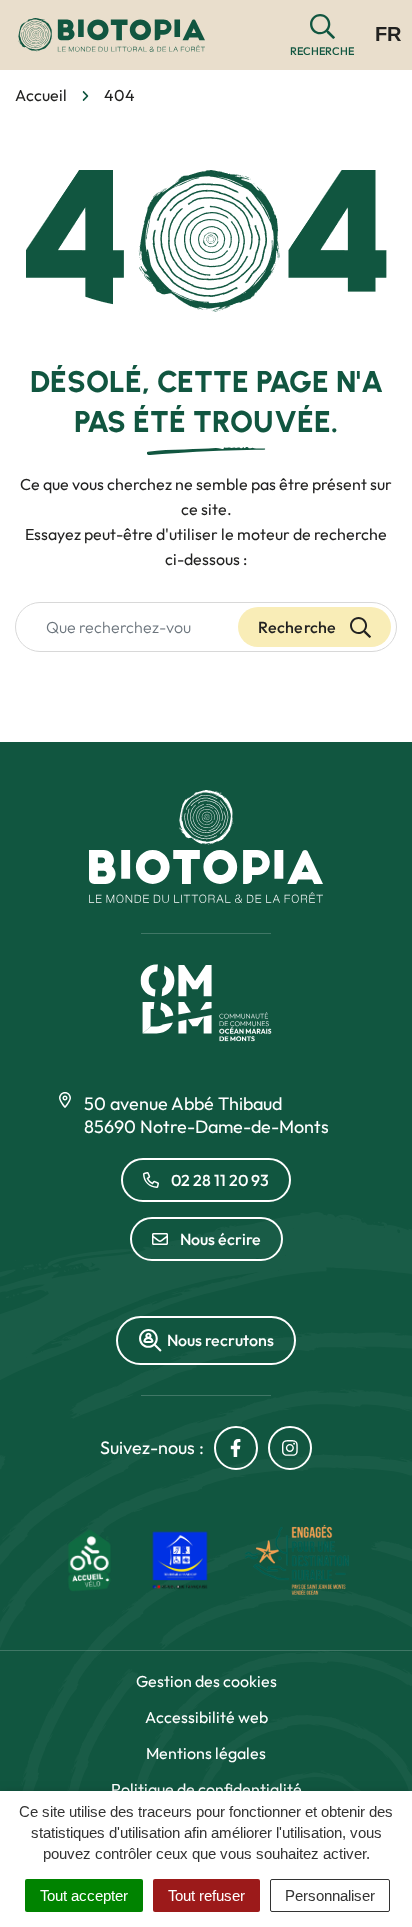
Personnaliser (330, 1895)
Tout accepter (84, 1895)
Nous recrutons (220, 1340)
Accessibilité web (206, 1717)
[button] (322, 35)
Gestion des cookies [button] (206, 1681)
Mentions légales (206, 1753)
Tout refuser (206, 1895)
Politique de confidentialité (206, 1789)
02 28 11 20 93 (220, 1180)
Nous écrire (220, 1239)
